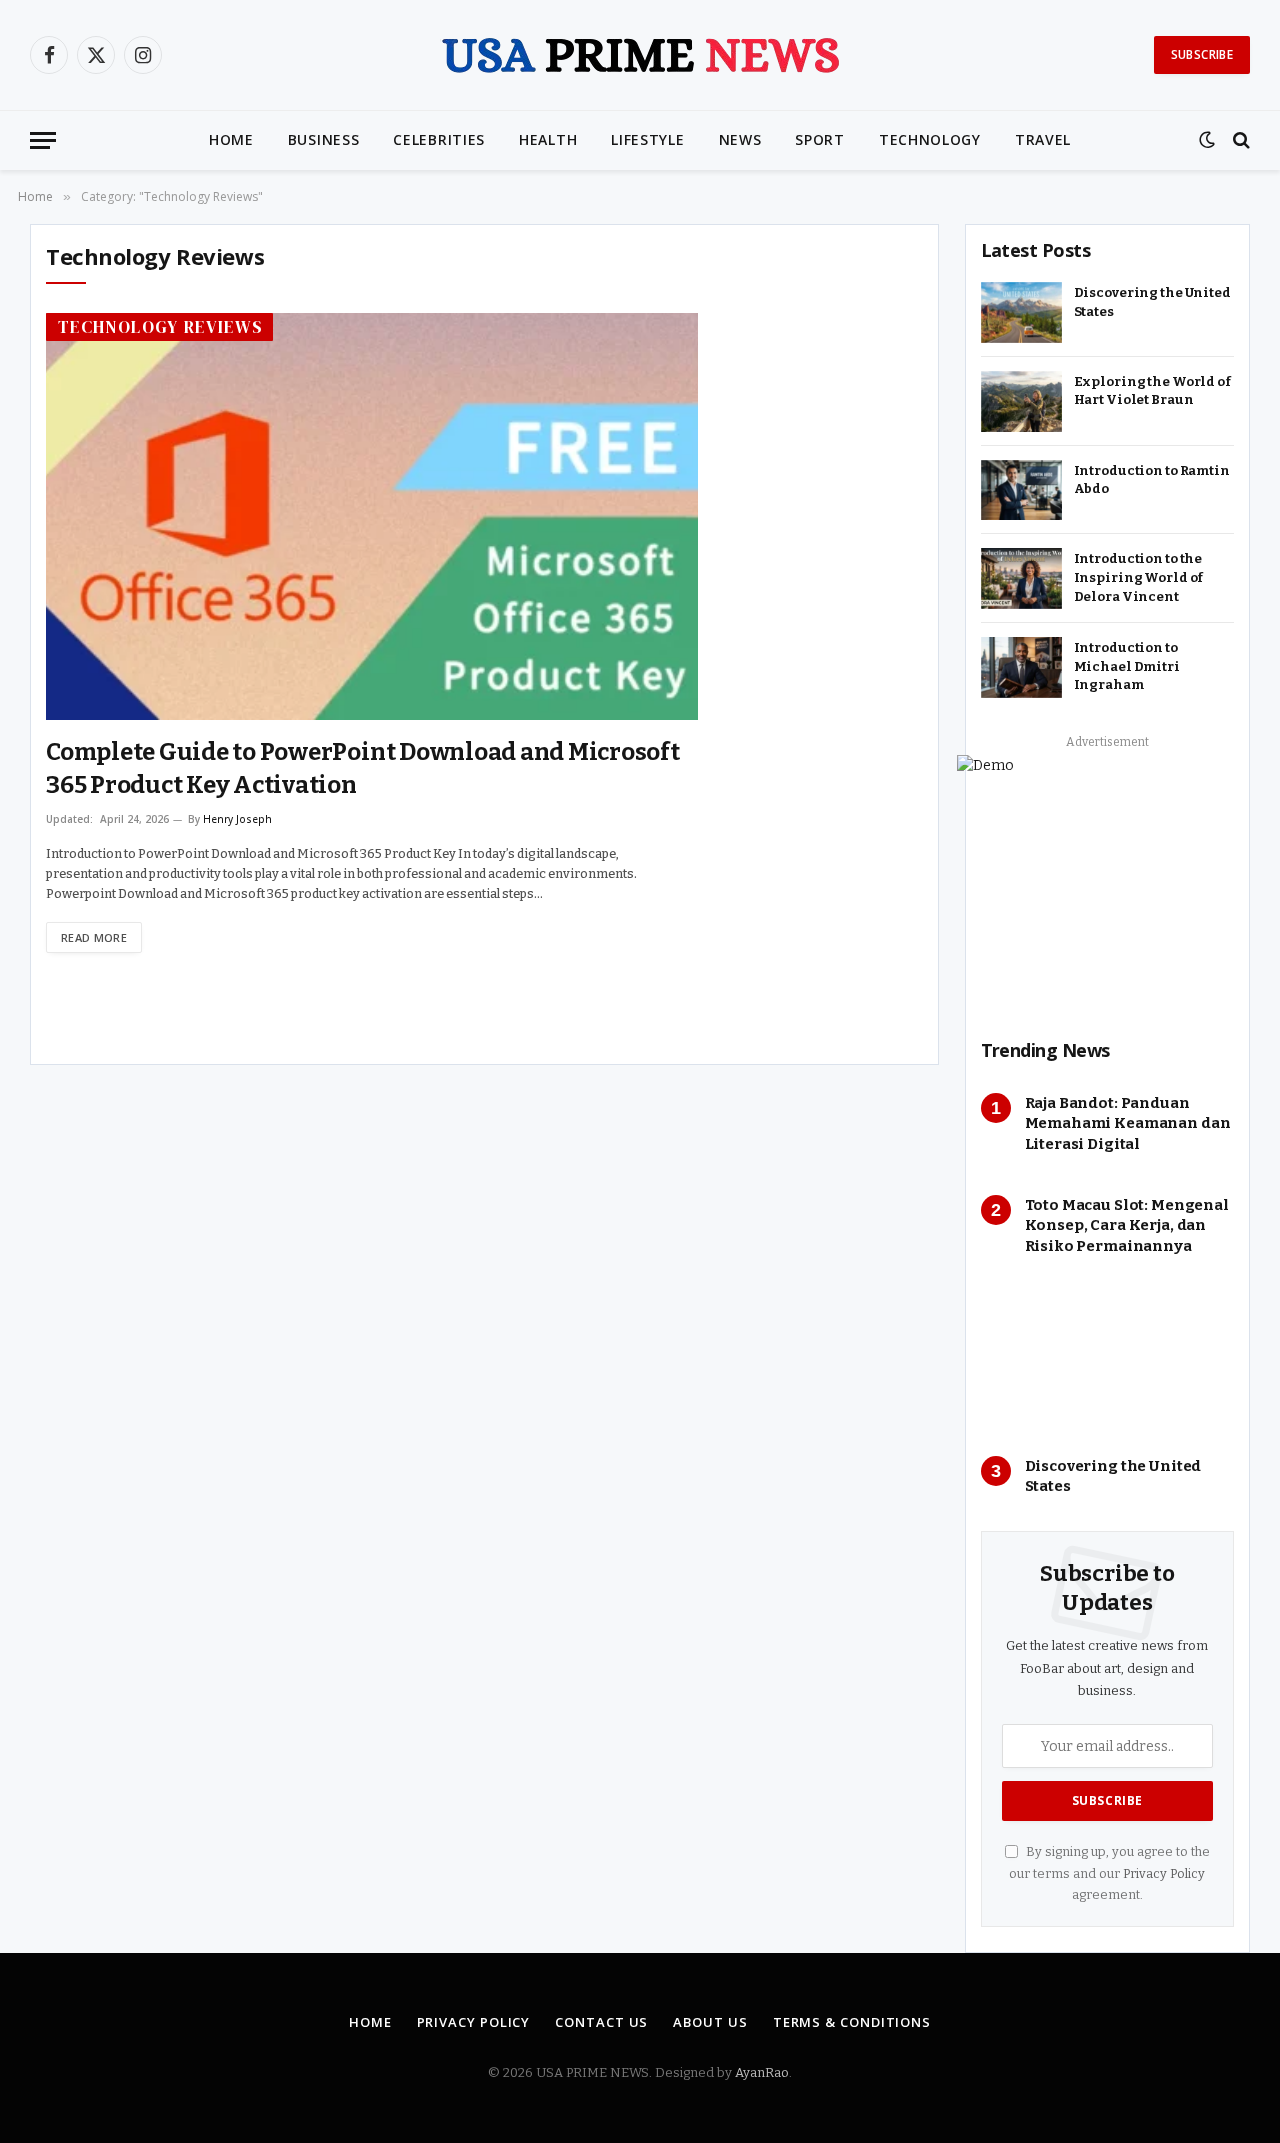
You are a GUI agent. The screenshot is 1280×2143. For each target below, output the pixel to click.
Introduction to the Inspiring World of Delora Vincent (1139, 577)
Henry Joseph (237, 819)
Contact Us (601, 2022)
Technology (930, 139)
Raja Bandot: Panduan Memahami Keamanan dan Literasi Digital (1128, 1123)
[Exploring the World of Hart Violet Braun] (1021, 401)
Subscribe (1202, 54)
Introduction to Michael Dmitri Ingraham (1127, 666)
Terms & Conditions (852, 2022)
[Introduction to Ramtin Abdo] (1021, 490)
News (740, 139)
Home (231, 139)
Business (324, 139)
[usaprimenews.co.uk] (640, 55)
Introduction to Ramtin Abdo (1152, 480)
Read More (94, 937)
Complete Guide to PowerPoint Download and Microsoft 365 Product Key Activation (363, 768)
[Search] (1239, 140)
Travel (1043, 139)
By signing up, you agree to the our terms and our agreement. (1109, 1873)
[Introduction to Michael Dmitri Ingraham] (1021, 667)
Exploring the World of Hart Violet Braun (1152, 391)
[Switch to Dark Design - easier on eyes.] (1207, 140)
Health (548, 139)
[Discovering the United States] (1021, 312)
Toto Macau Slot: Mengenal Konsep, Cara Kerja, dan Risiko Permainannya (1127, 1225)
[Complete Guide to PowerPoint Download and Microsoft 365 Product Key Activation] (372, 516)
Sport (820, 139)
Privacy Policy (1164, 1873)
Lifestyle (647, 139)
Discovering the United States (1152, 302)
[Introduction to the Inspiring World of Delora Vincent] (1021, 578)
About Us (710, 2022)
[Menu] (43, 140)
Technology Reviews (160, 327)
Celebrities (439, 139)
